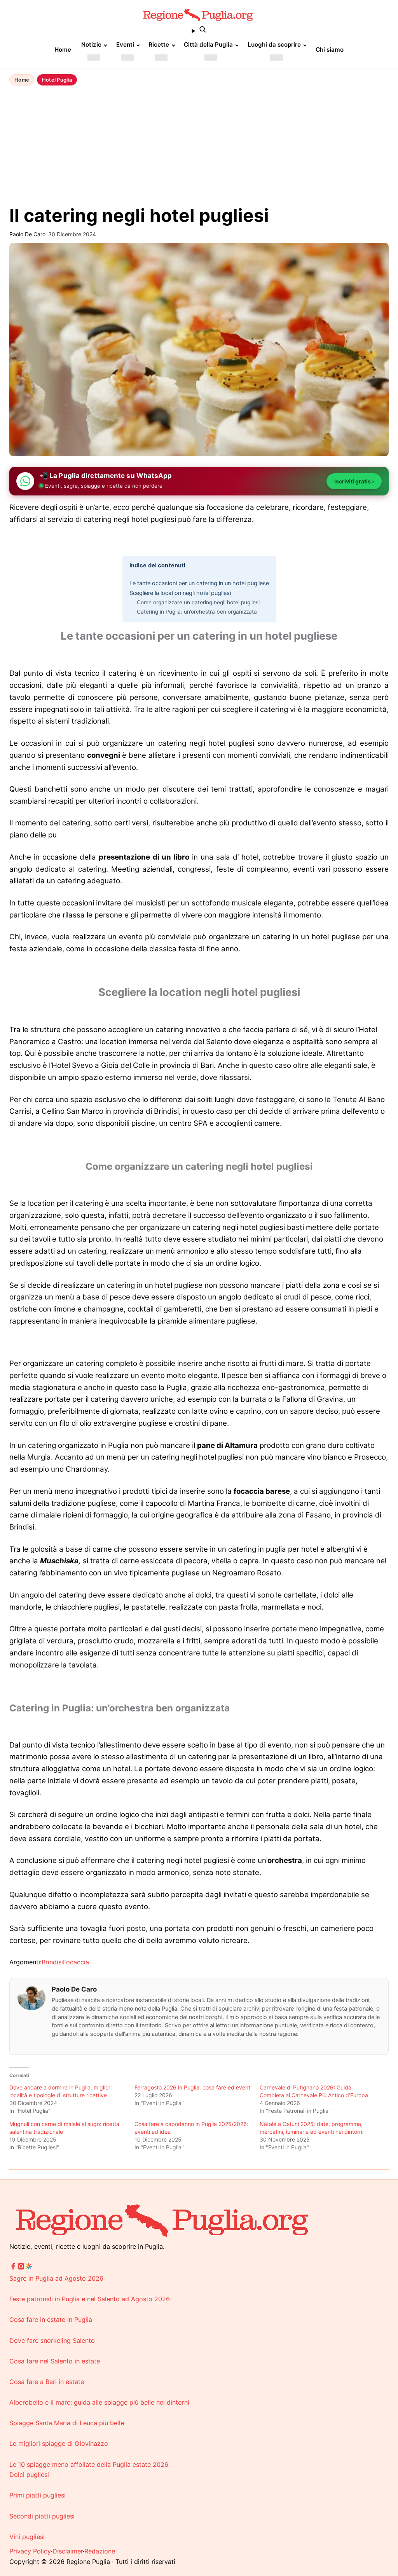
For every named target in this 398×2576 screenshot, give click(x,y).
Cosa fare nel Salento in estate (55, 2361)
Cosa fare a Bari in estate (47, 2382)
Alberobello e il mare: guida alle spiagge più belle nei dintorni (99, 2402)
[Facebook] (13, 2268)
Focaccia (76, 1962)
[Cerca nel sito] (199, 31)
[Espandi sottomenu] (94, 58)
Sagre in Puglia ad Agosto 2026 (56, 2278)
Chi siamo (330, 50)
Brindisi (52, 1962)
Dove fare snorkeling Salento (52, 2341)
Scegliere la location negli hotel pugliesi (180, 593)
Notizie (91, 44)
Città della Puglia (208, 44)
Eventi (125, 44)
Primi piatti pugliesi (38, 2495)
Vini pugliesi (27, 2537)
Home (63, 50)
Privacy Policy (30, 2551)
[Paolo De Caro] (31, 1998)
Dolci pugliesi (29, 2475)
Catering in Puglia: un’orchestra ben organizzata (197, 612)
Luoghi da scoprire (274, 44)
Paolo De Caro (74, 1989)
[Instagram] (21, 2268)
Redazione (100, 2551)
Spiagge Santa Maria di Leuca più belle (67, 2423)
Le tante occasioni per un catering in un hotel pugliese (199, 583)
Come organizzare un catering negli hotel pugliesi (198, 602)
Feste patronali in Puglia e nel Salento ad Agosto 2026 (90, 2299)
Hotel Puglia (57, 80)
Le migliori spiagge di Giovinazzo (59, 2443)
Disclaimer (68, 2551)
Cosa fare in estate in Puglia (51, 2320)
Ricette (159, 44)
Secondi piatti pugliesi (42, 2516)
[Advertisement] (199, 147)
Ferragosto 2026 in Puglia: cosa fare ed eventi (193, 2087)
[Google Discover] (29, 2268)
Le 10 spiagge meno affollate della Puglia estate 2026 (89, 2464)
